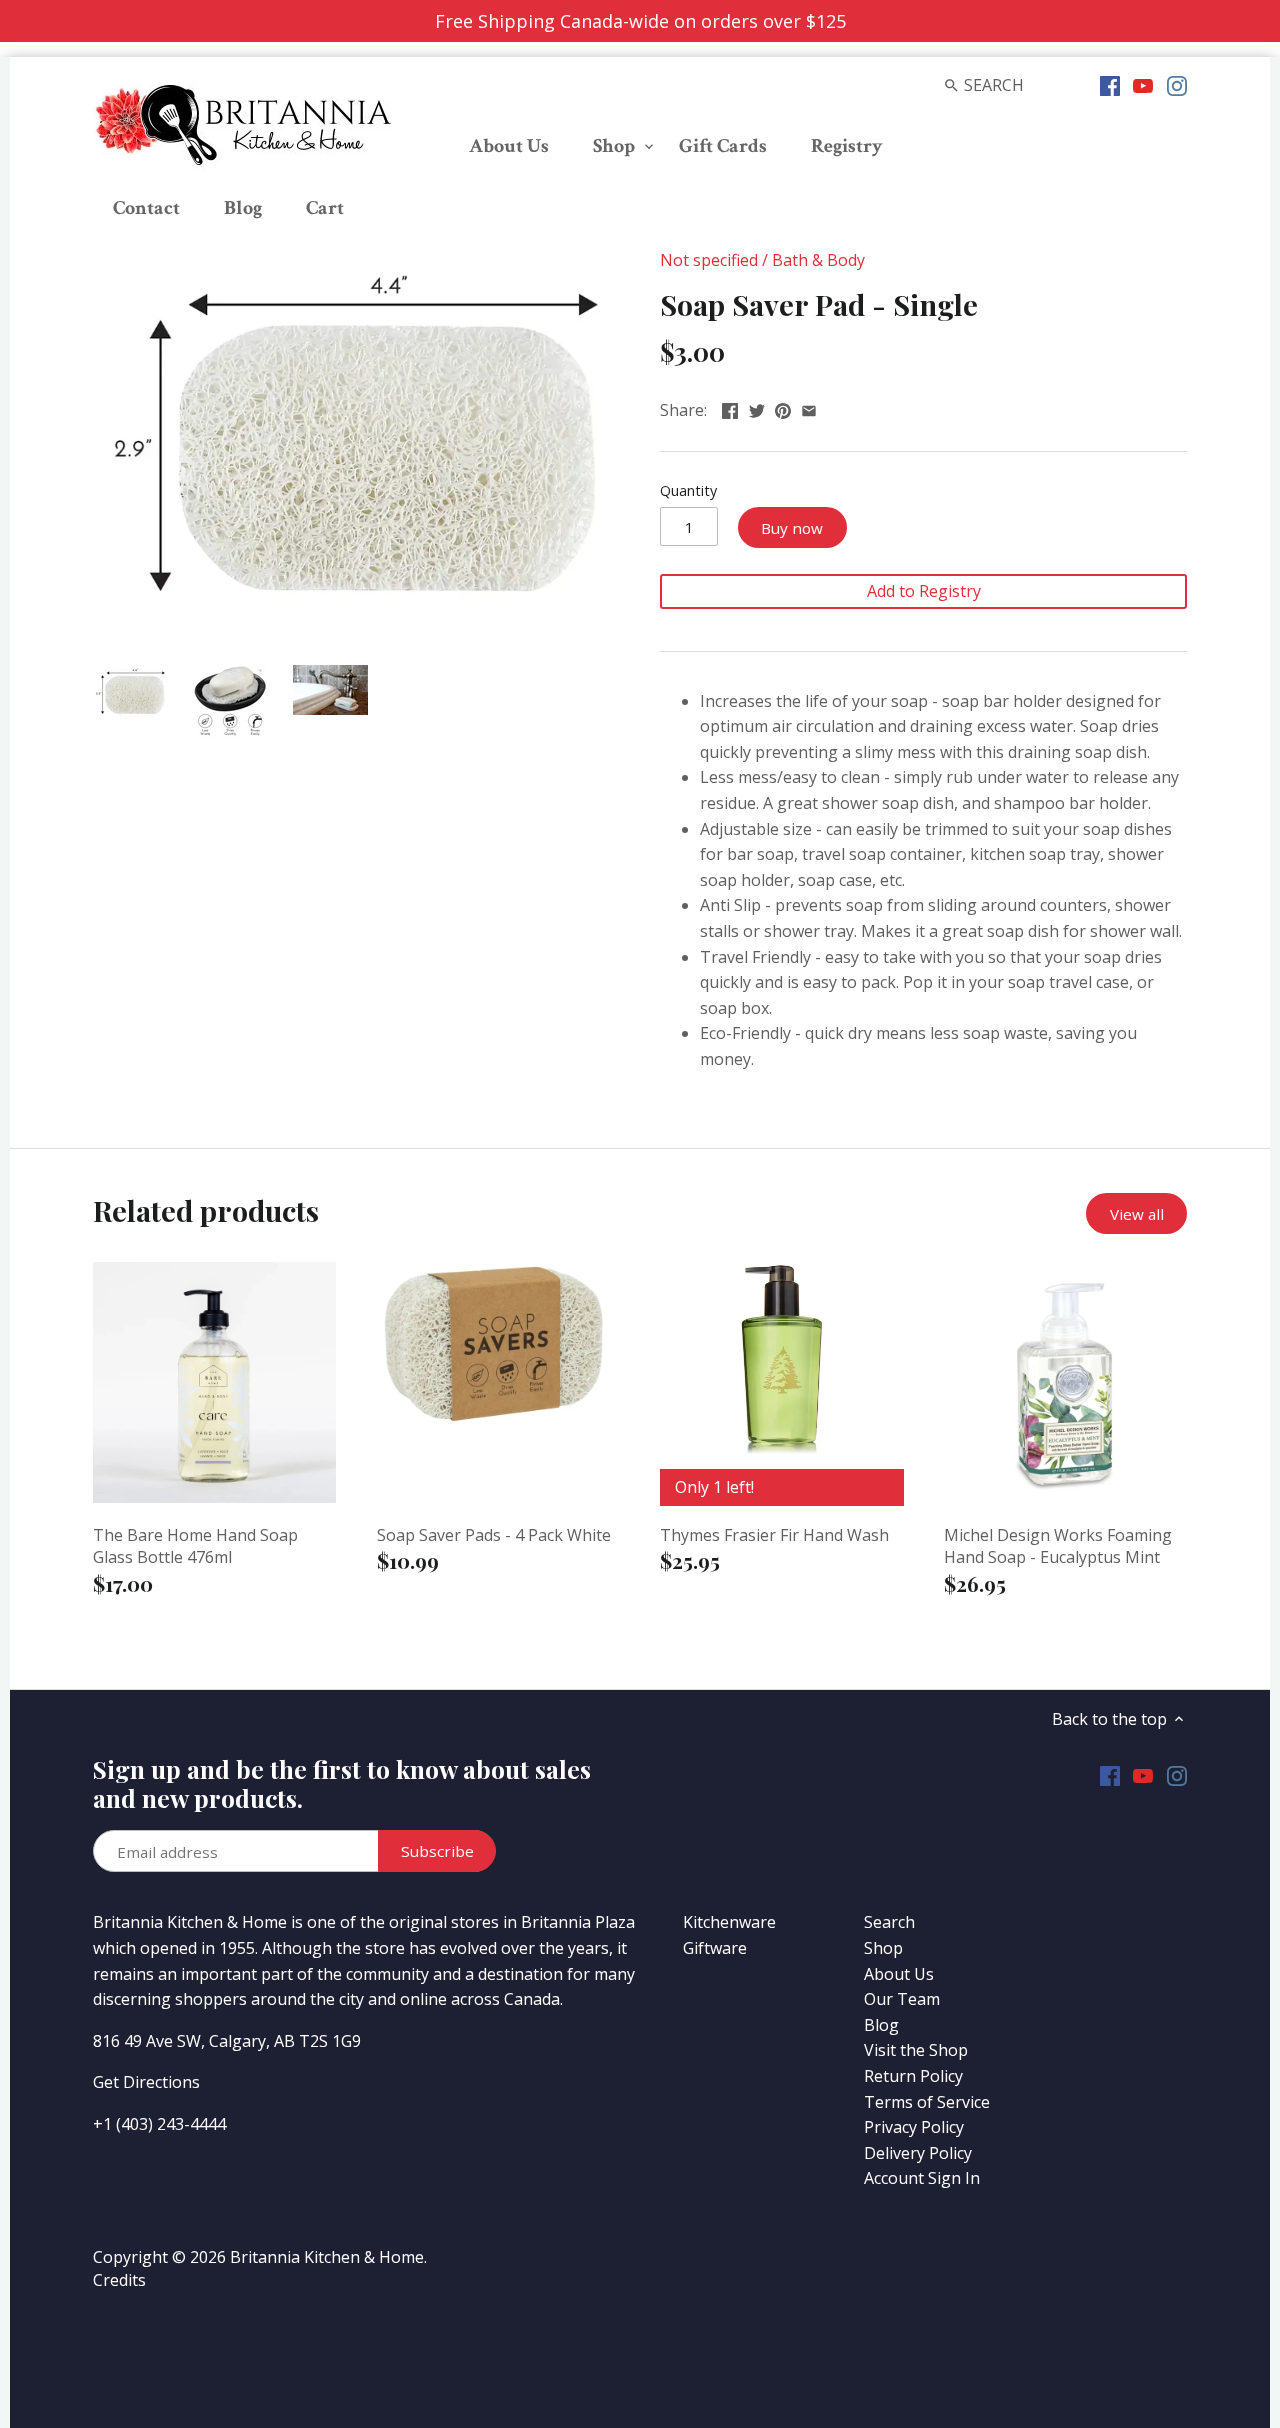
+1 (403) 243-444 (155, 2124)
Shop (883, 1948)
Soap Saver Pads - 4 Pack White (494, 1535)
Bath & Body (818, 260)
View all (1137, 1214)
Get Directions (146, 2082)
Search (889, 1922)
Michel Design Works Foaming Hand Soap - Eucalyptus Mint (1058, 1546)
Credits (119, 2280)
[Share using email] (809, 408)
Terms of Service (927, 2102)
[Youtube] (1143, 84)
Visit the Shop (916, 2050)
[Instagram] (1177, 84)
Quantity (688, 490)
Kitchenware (729, 1922)
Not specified (709, 260)
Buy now (792, 528)
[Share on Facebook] (730, 408)
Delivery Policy (918, 2153)
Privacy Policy (914, 2127)
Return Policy (913, 2076)
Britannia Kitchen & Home (327, 2257)
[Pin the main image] (783, 408)
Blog (881, 2025)
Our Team (902, 1999)
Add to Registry (924, 591)
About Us (899, 1974)
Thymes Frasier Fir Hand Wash (774, 1535)
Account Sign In (922, 2178)
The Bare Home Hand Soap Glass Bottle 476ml (195, 1546)
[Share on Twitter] (757, 408)
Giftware (715, 1948)
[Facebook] (1110, 84)
